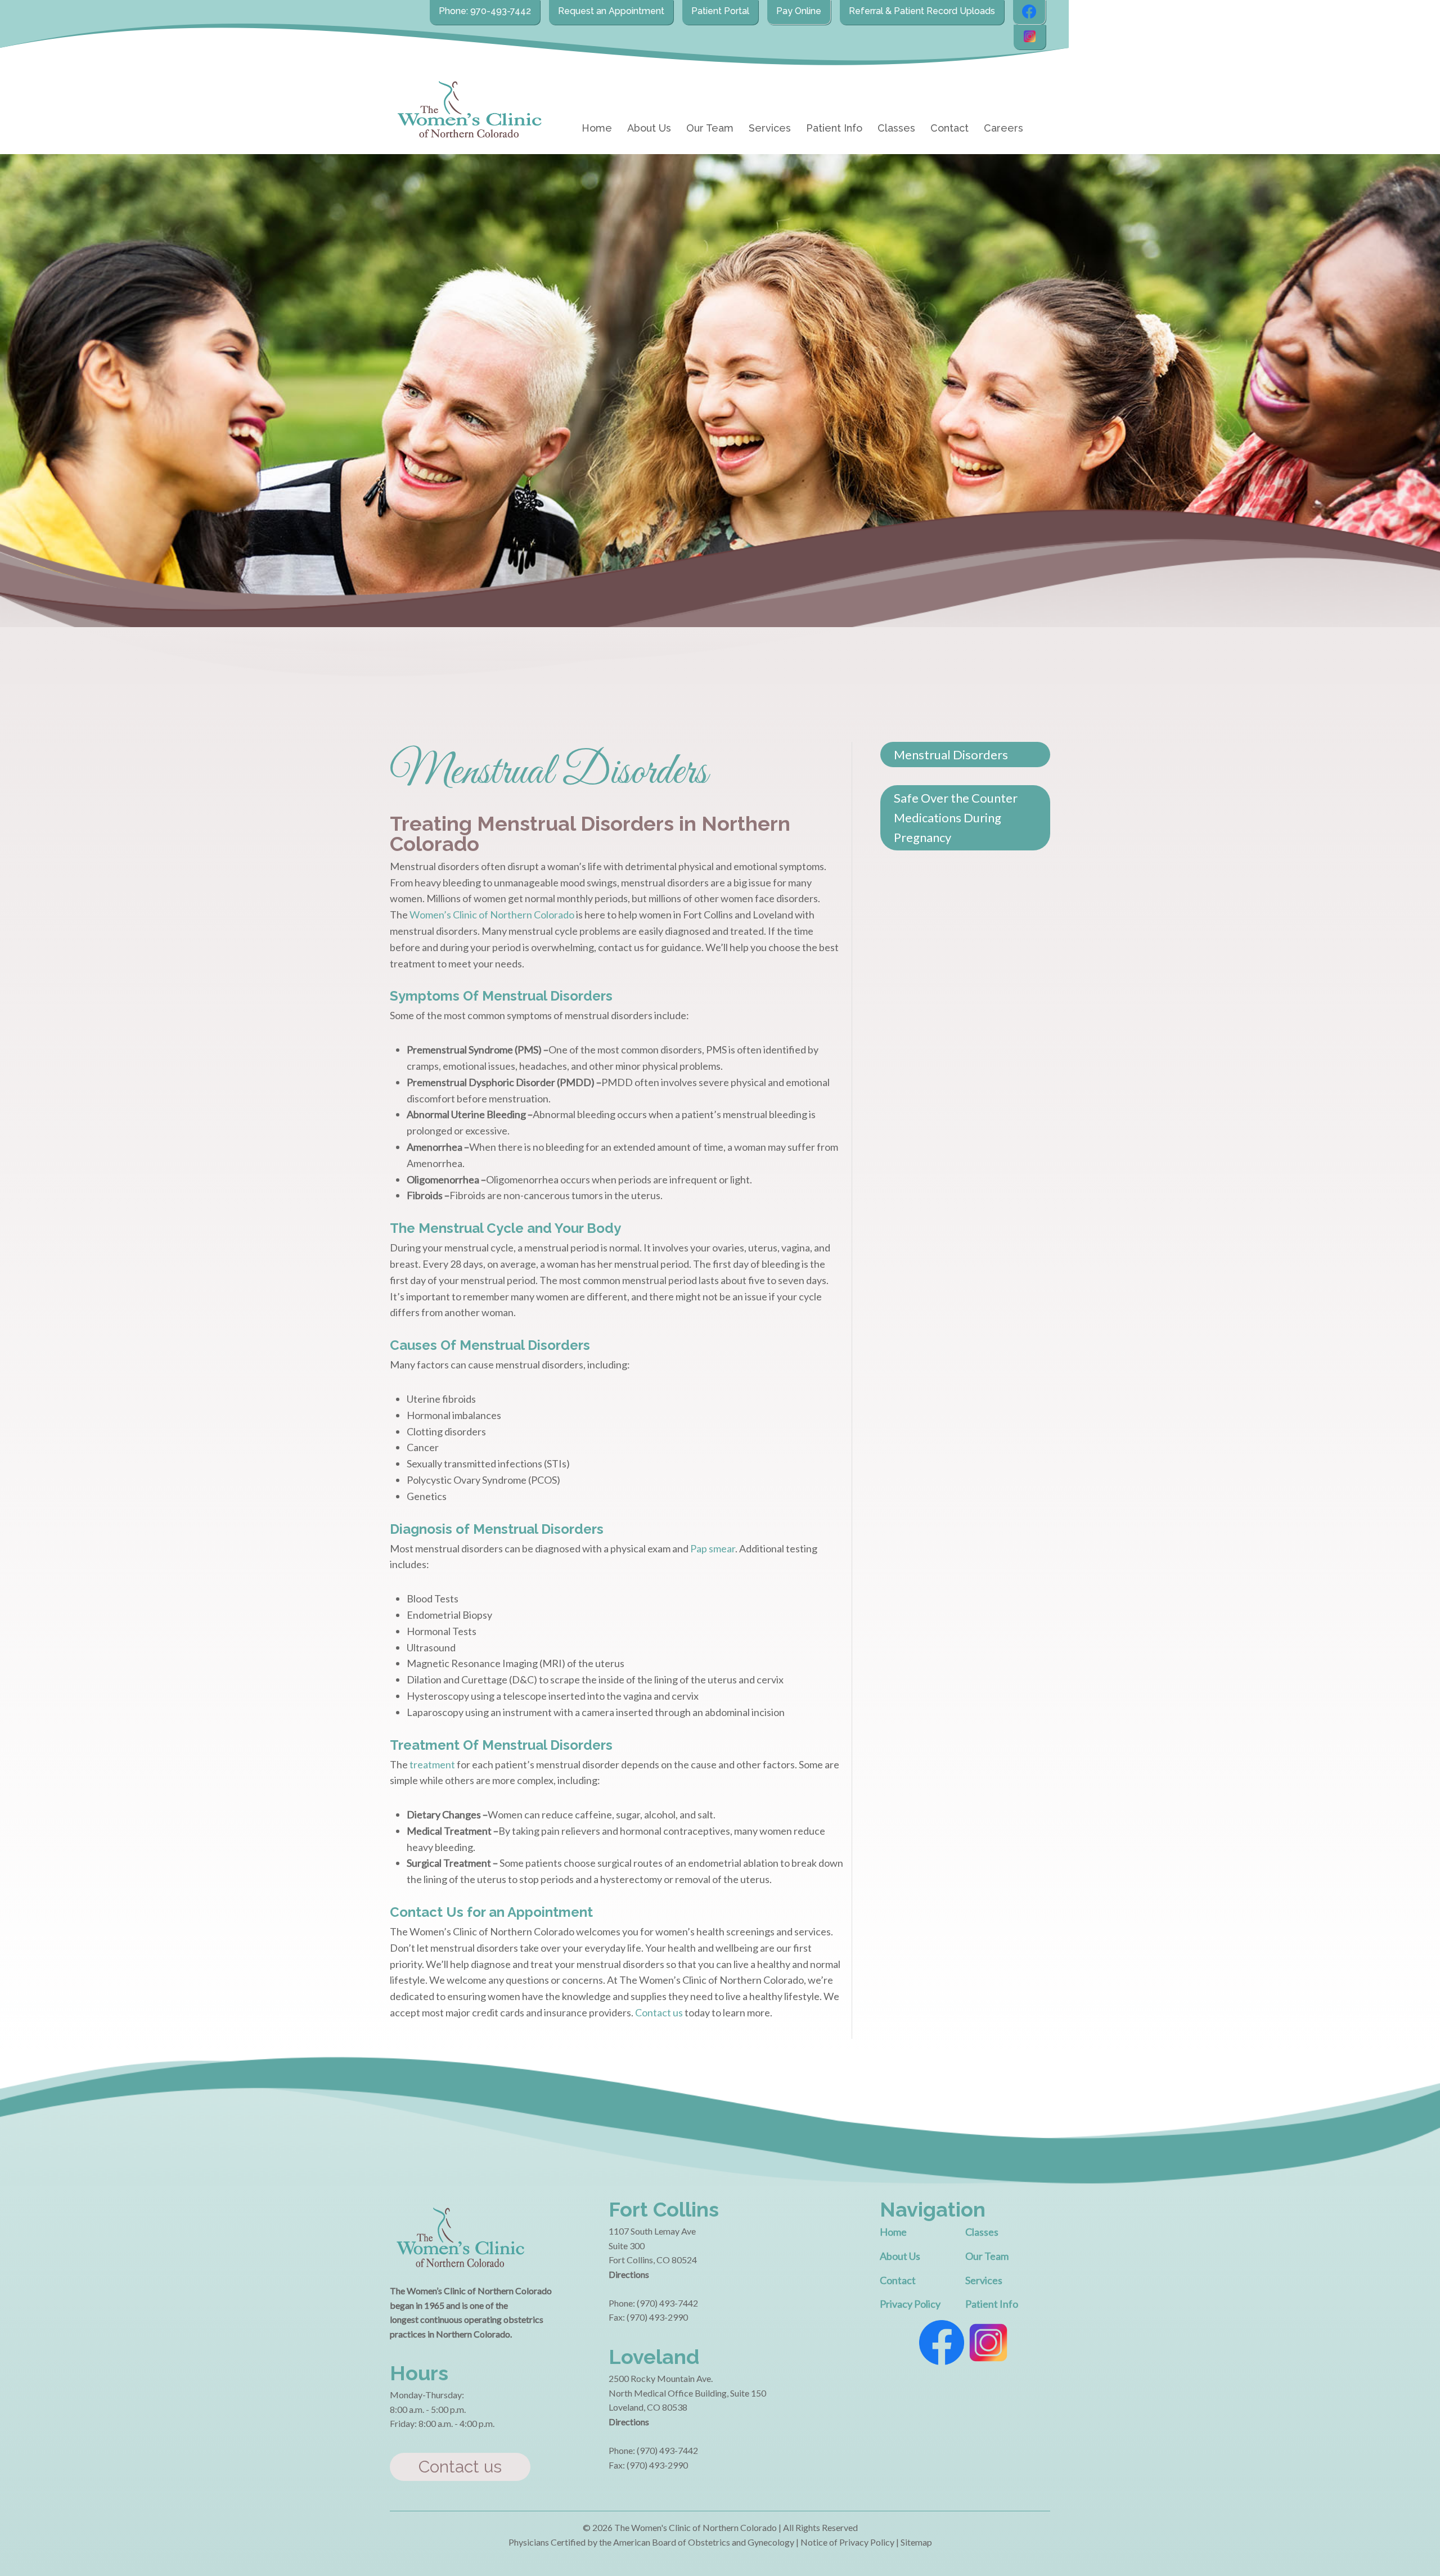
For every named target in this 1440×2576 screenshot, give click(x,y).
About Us (649, 128)
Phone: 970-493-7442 (485, 11)
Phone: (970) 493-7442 (653, 2303)
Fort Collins (664, 2209)
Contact (949, 128)
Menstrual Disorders (951, 755)
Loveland (654, 2357)
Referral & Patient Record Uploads (922, 11)
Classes (896, 128)
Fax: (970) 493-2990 (648, 2317)
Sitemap (916, 2542)
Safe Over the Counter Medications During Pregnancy (956, 818)
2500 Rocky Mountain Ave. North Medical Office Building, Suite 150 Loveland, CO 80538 (687, 2393)
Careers (1003, 128)
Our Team (710, 128)
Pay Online (799, 11)
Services (770, 128)
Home (597, 128)
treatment (432, 1764)
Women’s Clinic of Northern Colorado (492, 915)
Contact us (659, 2012)
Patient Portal (720, 11)
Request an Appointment (611, 11)
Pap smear (713, 1548)
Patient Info (834, 128)
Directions (629, 2274)
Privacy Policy (910, 2304)
